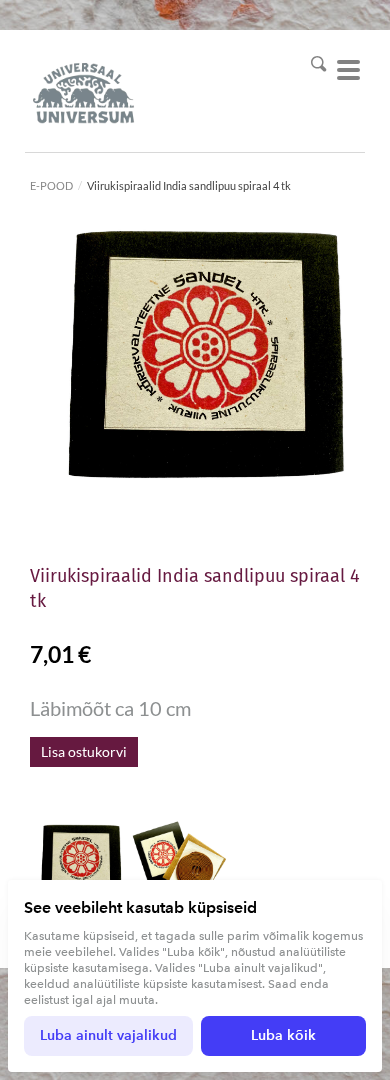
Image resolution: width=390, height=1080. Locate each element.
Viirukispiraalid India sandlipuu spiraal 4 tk (189, 185)
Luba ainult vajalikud (108, 1035)
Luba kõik (283, 1035)
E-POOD (51, 185)
